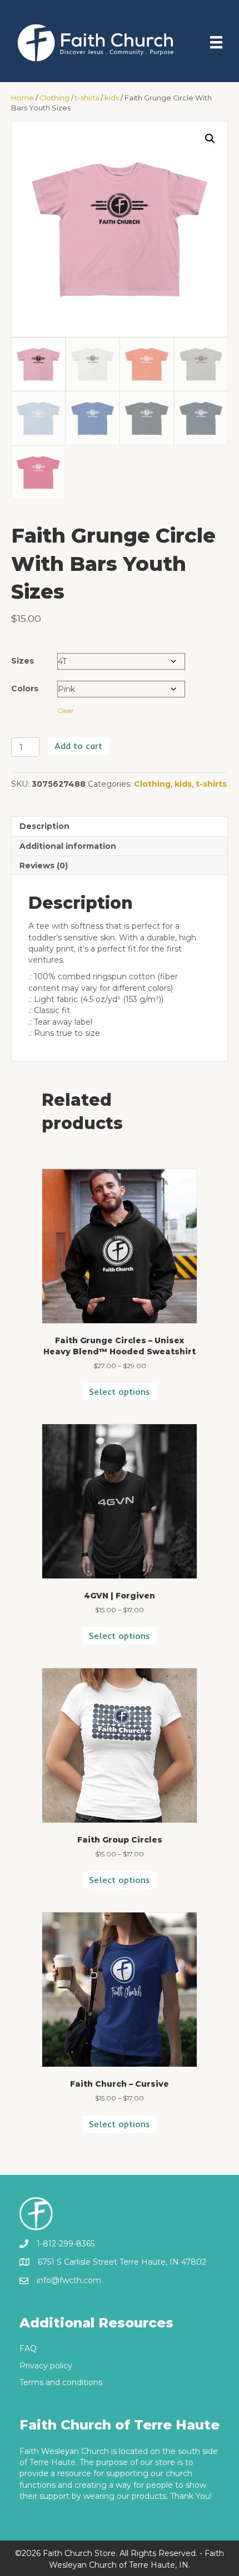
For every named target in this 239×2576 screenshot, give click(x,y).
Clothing (54, 98)
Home (23, 98)
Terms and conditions (61, 2382)
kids (112, 98)
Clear (66, 711)
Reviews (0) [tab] (44, 866)
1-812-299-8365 (66, 2244)
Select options (120, 1391)
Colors (25, 689)
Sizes (23, 661)
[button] (210, 139)
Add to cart (78, 746)
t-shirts (87, 98)
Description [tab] (44, 826)
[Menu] (216, 42)
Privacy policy (46, 2366)
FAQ (28, 2349)
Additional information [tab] (68, 846)
